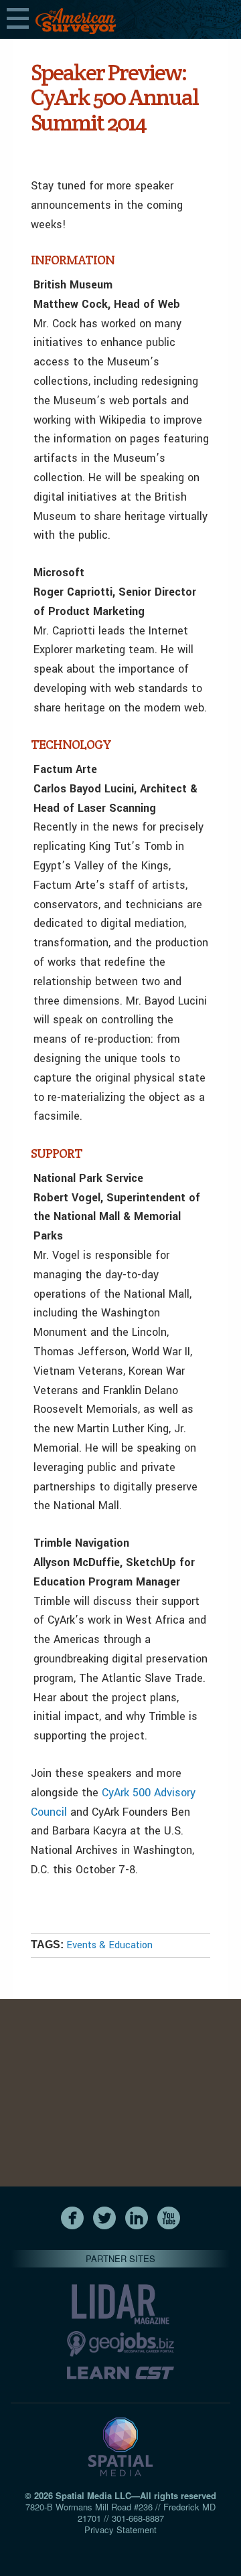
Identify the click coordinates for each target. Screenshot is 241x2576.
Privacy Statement (120, 2529)
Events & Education (109, 1945)
